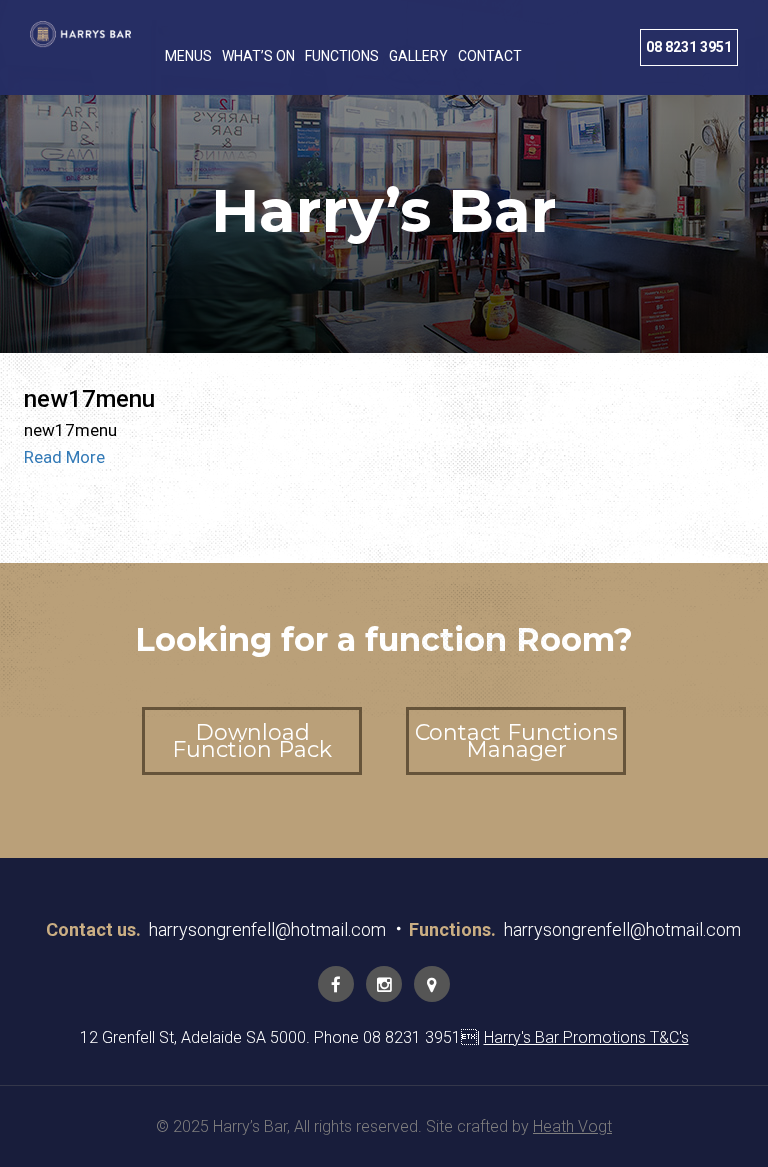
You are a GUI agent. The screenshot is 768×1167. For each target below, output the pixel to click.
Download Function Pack (252, 741)
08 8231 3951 (689, 47)
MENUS (188, 56)
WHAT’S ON (258, 56)
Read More (64, 457)
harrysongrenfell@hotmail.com (267, 929)
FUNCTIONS (342, 56)
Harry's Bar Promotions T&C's (586, 1037)
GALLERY (418, 56)
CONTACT (490, 56)
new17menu (89, 399)
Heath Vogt (572, 1126)
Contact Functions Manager (516, 741)
